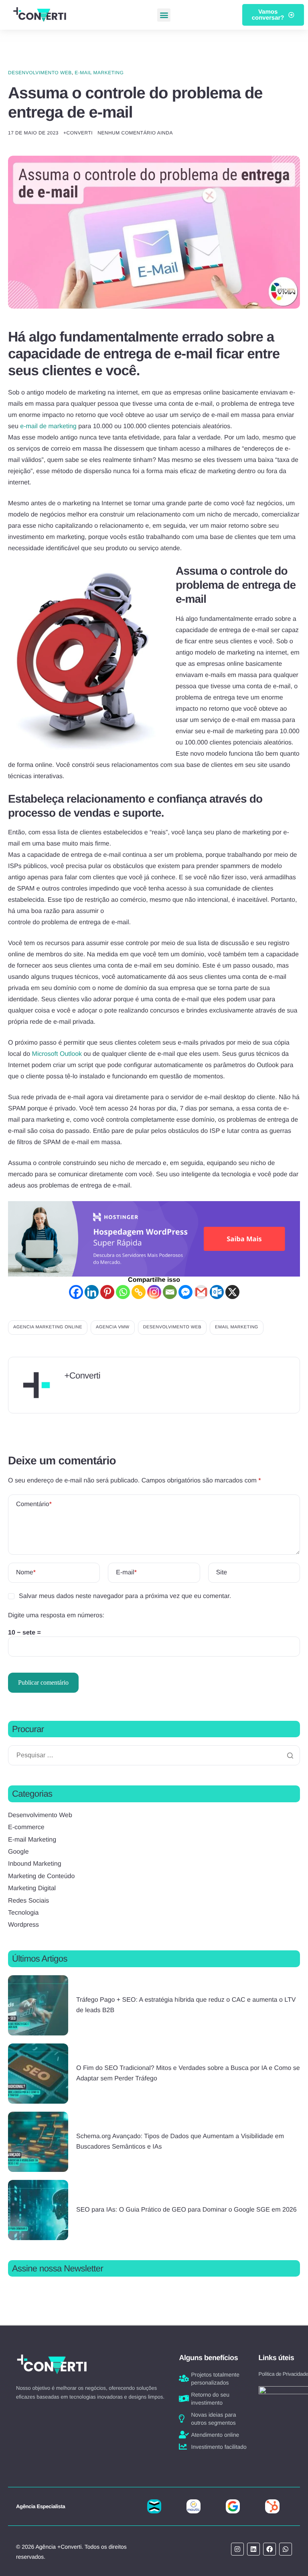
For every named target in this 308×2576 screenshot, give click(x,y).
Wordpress (23, 1925)
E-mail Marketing (99, 73)
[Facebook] (76, 1292)
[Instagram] (154, 1292)
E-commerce (26, 1827)
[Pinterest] (107, 1292)
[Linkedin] (92, 1292)
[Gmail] (201, 1292)
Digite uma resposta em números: (56, 1615)
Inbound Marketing (35, 1864)
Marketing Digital (32, 1888)
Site (222, 1573)
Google (18, 1852)
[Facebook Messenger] (185, 1292)
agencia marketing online (48, 1327)
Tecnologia (23, 1913)
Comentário (34, 1504)
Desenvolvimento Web (40, 73)
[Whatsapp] (123, 1292)
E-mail (126, 1573)
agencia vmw (113, 1327)
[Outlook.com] (217, 1292)
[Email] (170, 1292)
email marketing (237, 1327)
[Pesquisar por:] (154, 1756)
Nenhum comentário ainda (135, 133)
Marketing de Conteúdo (41, 1876)
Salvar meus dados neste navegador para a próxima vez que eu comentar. (125, 1596)
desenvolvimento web (172, 1327)
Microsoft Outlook (57, 1054)
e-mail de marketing (48, 426)
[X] (232, 1292)
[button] (164, 15)
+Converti (78, 133)
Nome (26, 1573)
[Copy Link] (139, 1292)
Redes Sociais (28, 1901)
